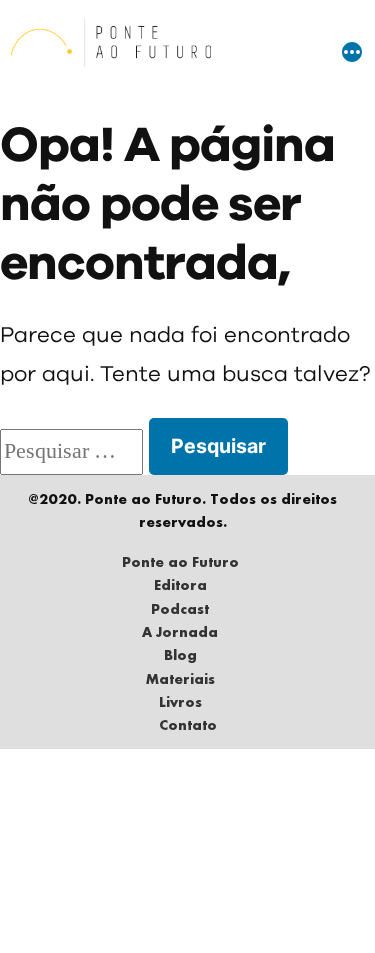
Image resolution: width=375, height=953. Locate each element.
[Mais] (352, 53)
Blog (180, 654)
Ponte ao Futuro (180, 561)
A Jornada (180, 631)
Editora (180, 584)
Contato (188, 724)
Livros (180, 701)
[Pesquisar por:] (74, 452)
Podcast (180, 608)
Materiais (180, 678)
